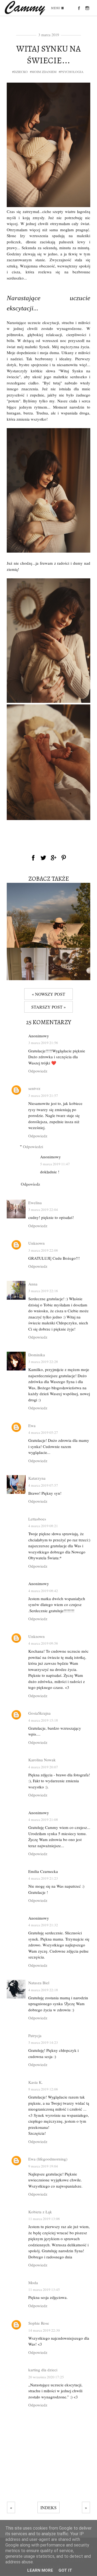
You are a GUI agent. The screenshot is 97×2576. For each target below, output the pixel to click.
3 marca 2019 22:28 (43, 1362)
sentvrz (34, 1088)
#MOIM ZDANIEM (44, 72)
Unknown (37, 1243)
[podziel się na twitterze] (43, 858)
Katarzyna (37, 1478)
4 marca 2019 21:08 (43, 1820)
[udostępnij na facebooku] (33, 858)
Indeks (48, 2507)
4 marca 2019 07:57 (43, 1485)
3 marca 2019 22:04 (43, 1210)
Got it (65, 2570)
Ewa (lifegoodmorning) (48, 2159)
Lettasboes (37, 1519)
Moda (33, 2283)
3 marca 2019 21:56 (43, 1043)
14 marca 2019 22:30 (44, 2330)
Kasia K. (36, 2082)
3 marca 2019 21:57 (43, 1096)
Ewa (32, 1425)
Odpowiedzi (33, 1146)
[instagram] (87, 8)
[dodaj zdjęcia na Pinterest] (64, 858)
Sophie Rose (39, 2323)
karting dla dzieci (43, 2370)
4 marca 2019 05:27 (43, 1432)
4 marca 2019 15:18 (43, 1720)
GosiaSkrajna (39, 1713)
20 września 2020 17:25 (46, 2377)
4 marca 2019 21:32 (43, 1925)
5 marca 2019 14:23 (43, 2042)
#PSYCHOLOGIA (71, 72)
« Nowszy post (48, 994)
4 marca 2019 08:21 (43, 1526)
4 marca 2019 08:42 (43, 1591)
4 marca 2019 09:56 (43, 1643)
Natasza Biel (39, 1983)
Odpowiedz (38, 1071)
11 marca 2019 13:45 (44, 2290)
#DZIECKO (20, 72)
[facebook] (79, 8)
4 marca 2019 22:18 (43, 1990)
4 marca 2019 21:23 (43, 1878)
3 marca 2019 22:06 (43, 1250)
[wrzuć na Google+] (54, 858)
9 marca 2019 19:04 (43, 2166)
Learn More (40, 2570)
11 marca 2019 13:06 (44, 2219)
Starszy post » (48, 1007)
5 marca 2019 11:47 (55, 1164)
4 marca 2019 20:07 (43, 1767)
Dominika (37, 1355)
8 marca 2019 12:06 (43, 2089)
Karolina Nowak (42, 1760)
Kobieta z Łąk (40, 2212)
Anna (33, 1284)
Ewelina (35, 1203)
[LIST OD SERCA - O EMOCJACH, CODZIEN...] (48, 946)
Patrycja (35, 2035)
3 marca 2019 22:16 (43, 1291)
